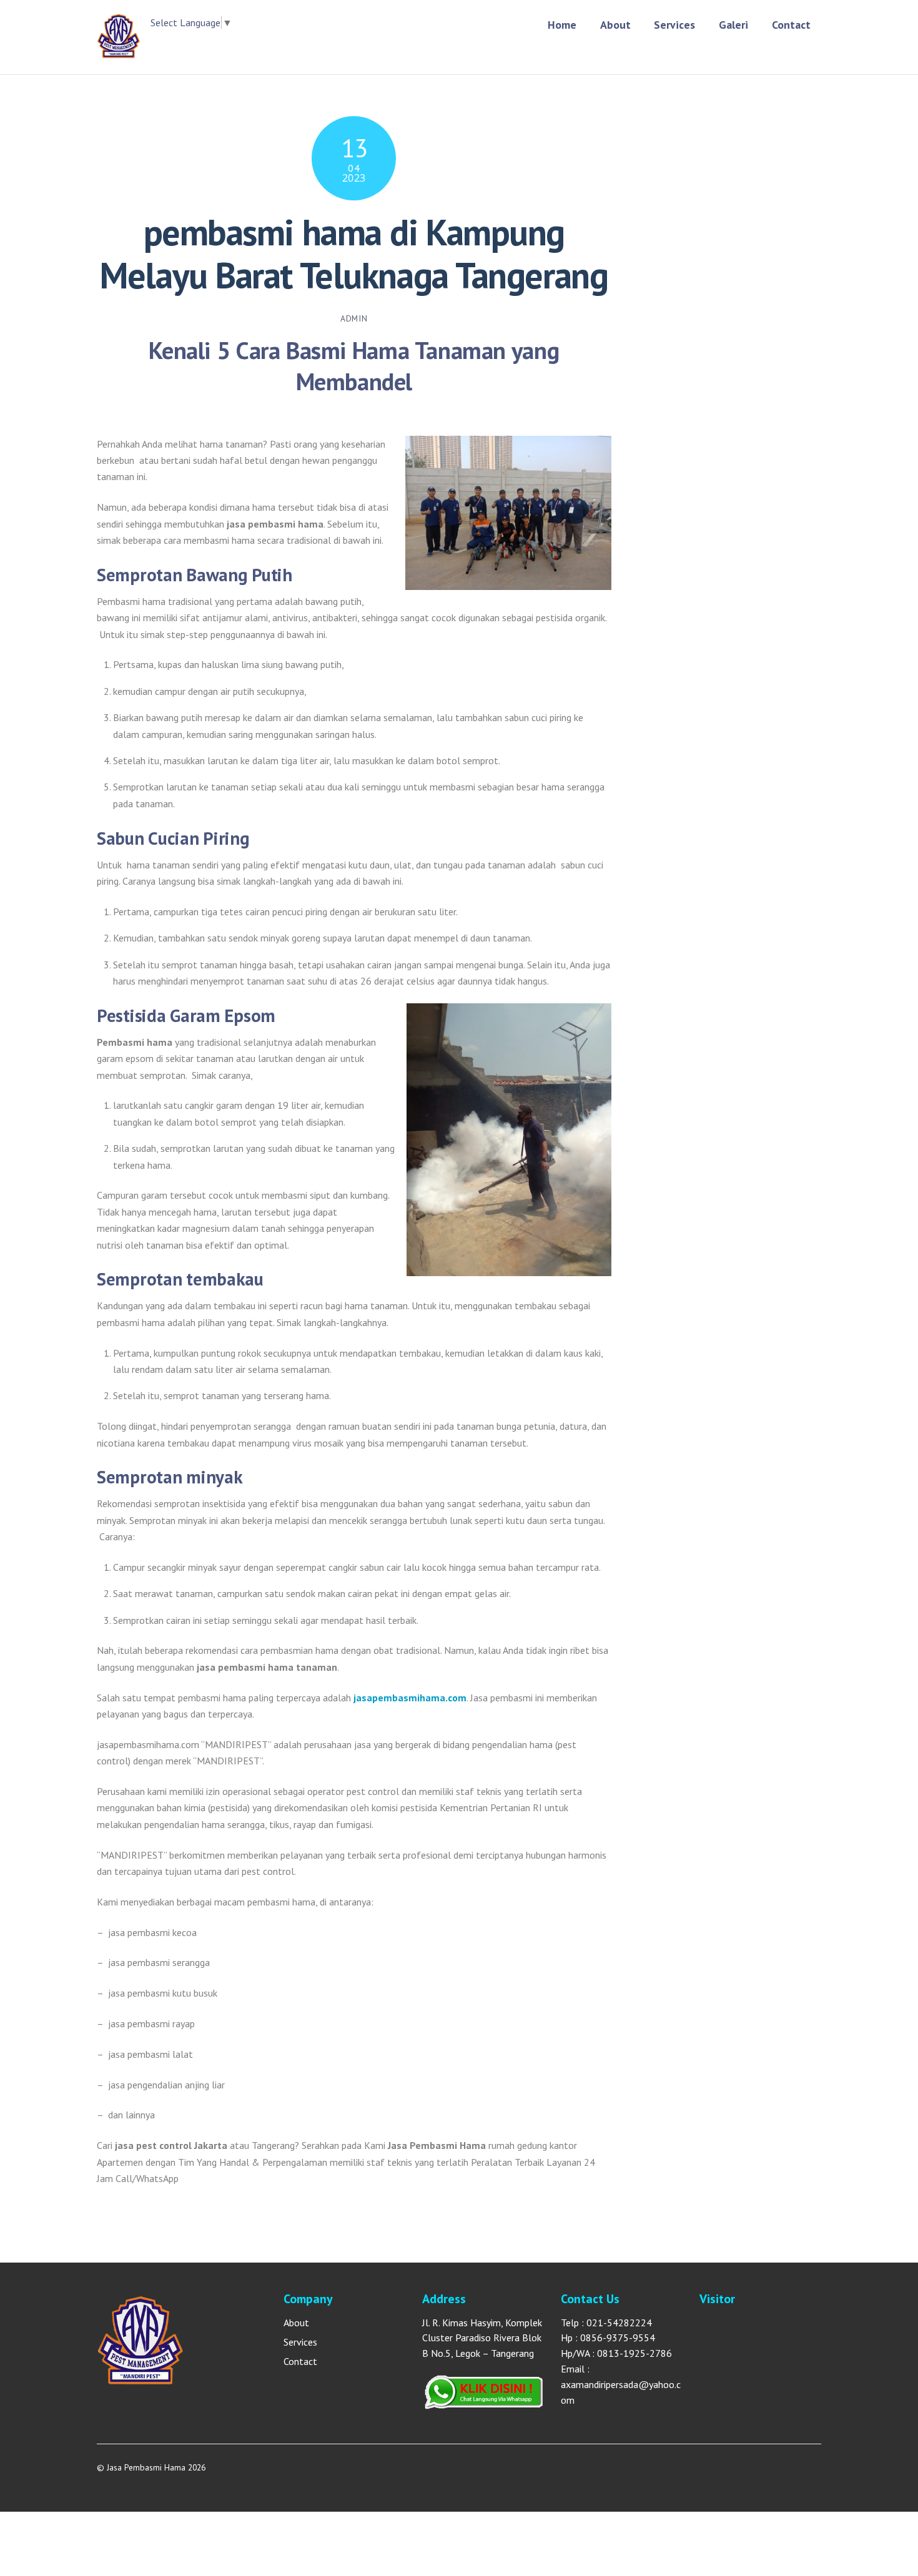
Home (562, 25)
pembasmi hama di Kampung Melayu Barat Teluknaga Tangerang (354, 253)
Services (674, 25)
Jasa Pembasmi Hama (146, 2467)
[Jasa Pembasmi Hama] (119, 52)
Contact (791, 25)
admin (354, 318)
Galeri (733, 25)
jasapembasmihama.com (410, 1698)
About (615, 25)
